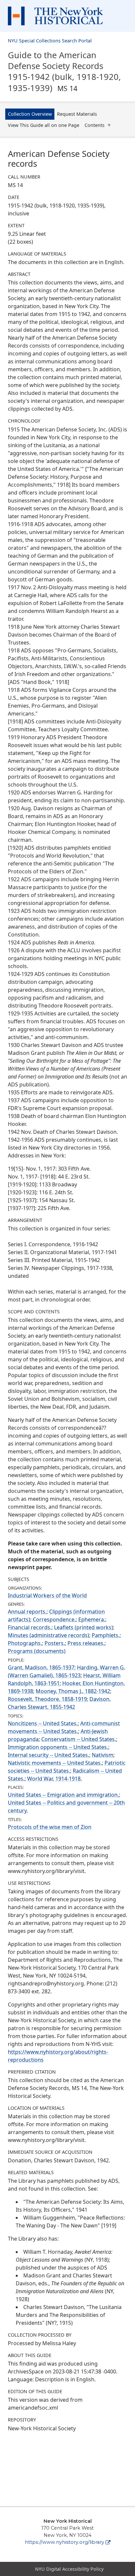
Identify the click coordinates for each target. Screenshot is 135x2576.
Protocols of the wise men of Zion (50, 1827)
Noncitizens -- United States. (43, 1723)
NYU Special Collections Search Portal (50, 41)
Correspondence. (54, 1619)
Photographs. (25, 1643)
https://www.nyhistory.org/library (65, 2542)
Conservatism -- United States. (79, 1739)
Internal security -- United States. (48, 1755)
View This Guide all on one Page (44, 125)
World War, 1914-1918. (55, 1779)
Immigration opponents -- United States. (58, 1747)
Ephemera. (92, 1619)
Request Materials (77, 114)
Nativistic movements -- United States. (55, 1763)
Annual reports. (27, 1612)
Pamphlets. (106, 1635)
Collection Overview (30, 114)
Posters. (55, 1643)
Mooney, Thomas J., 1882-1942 (73, 1691)
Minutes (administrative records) (48, 1635)
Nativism (103, 1755)
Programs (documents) (37, 1651)
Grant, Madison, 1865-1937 (41, 1667)
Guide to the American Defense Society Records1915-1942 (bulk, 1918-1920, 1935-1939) (64, 71)
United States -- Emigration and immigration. (63, 1795)
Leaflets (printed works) (84, 1627)
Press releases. (86, 1643)
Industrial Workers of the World (47, 1595)
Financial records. (30, 1627)
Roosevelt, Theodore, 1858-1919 (47, 1699)
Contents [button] (95, 125)
